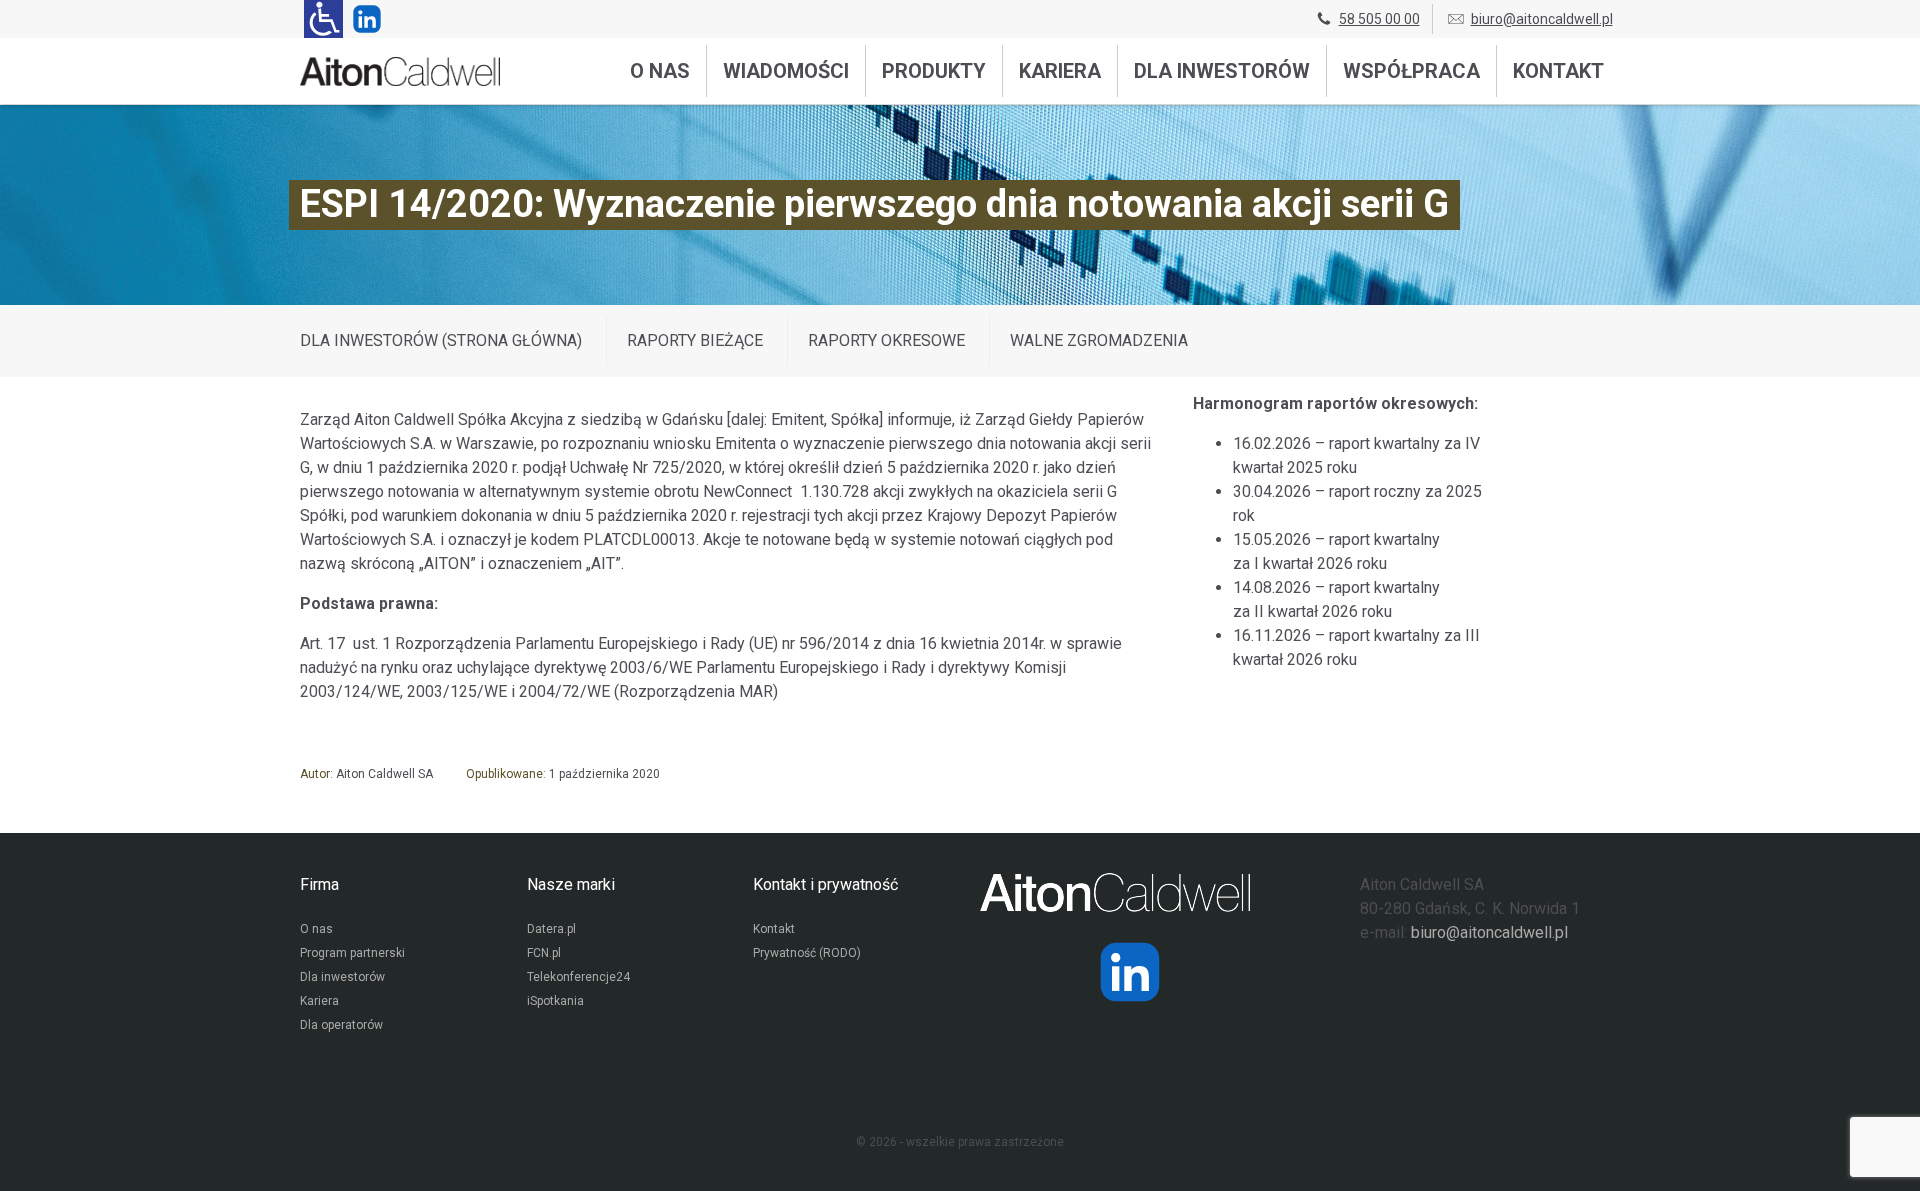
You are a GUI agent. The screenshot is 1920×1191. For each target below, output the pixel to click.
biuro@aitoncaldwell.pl (1542, 19)
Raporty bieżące (695, 340)
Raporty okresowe (886, 340)
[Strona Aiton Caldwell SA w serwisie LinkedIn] (363, 19)
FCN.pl (544, 953)
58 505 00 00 (1379, 19)
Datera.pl (551, 929)
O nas (660, 71)
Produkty (934, 71)
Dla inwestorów (1222, 71)
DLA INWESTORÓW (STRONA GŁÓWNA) (441, 340)
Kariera (1060, 71)
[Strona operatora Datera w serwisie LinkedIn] (1130, 972)
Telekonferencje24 (578, 977)
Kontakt (1558, 71)
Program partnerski (352, 953)
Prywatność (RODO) (807, 953)
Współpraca (1411, 71)
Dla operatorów (341, 1025)
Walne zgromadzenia (1099, 340)
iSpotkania (555, 1001)
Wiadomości (786, 71)
